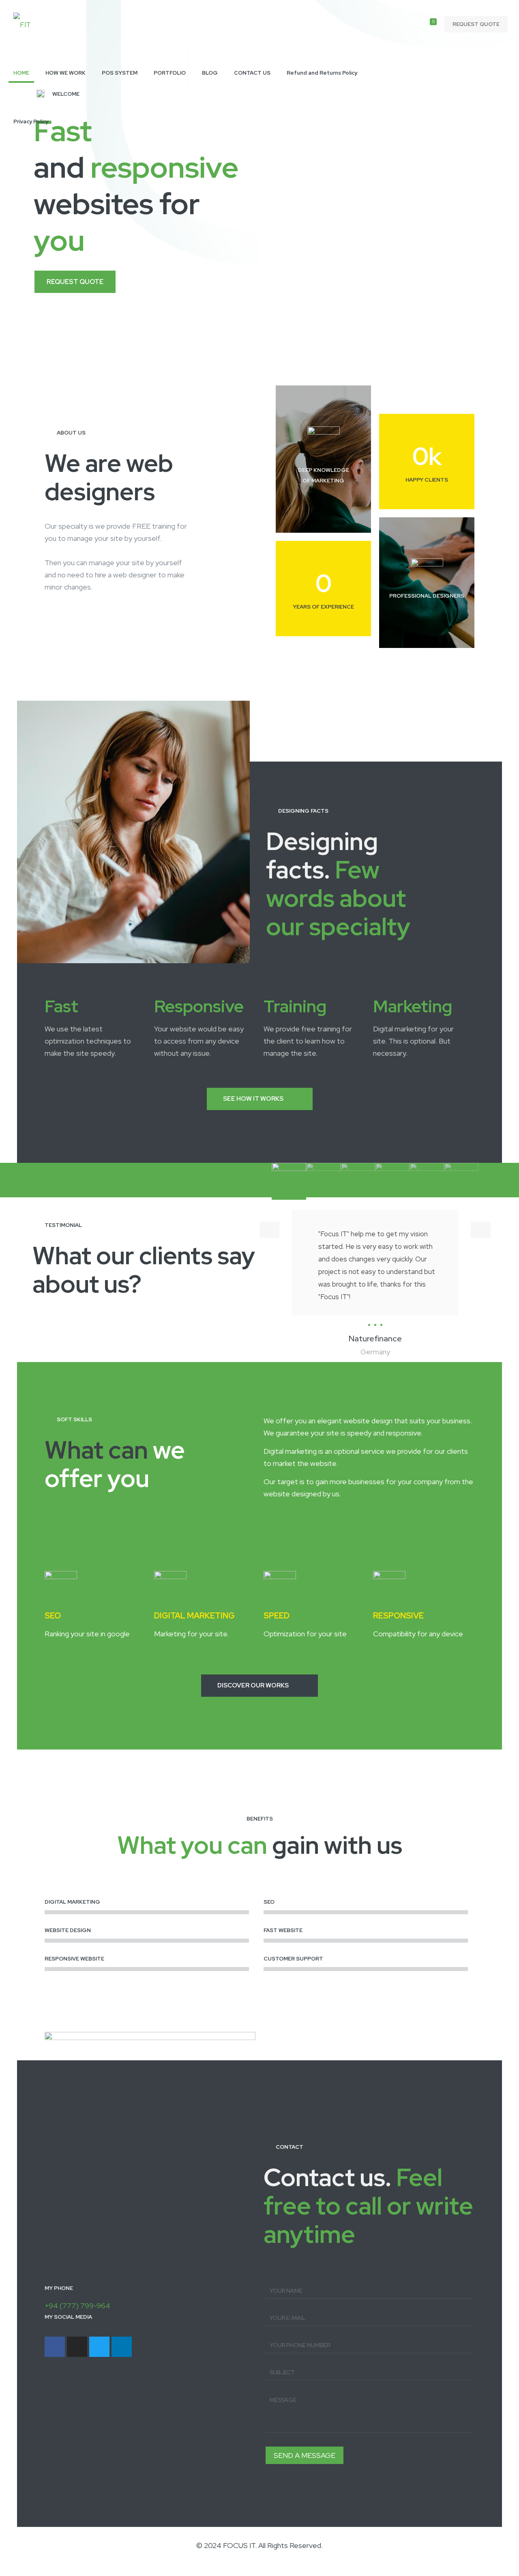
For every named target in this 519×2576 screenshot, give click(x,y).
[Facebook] (55, 2347)
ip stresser (17, 2570)
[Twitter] (99, 2347)
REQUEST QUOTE (476, 24)
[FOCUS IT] (22, 24)
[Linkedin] (122, 2347)
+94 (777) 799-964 (77, 2306)
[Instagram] (77, 2347)
